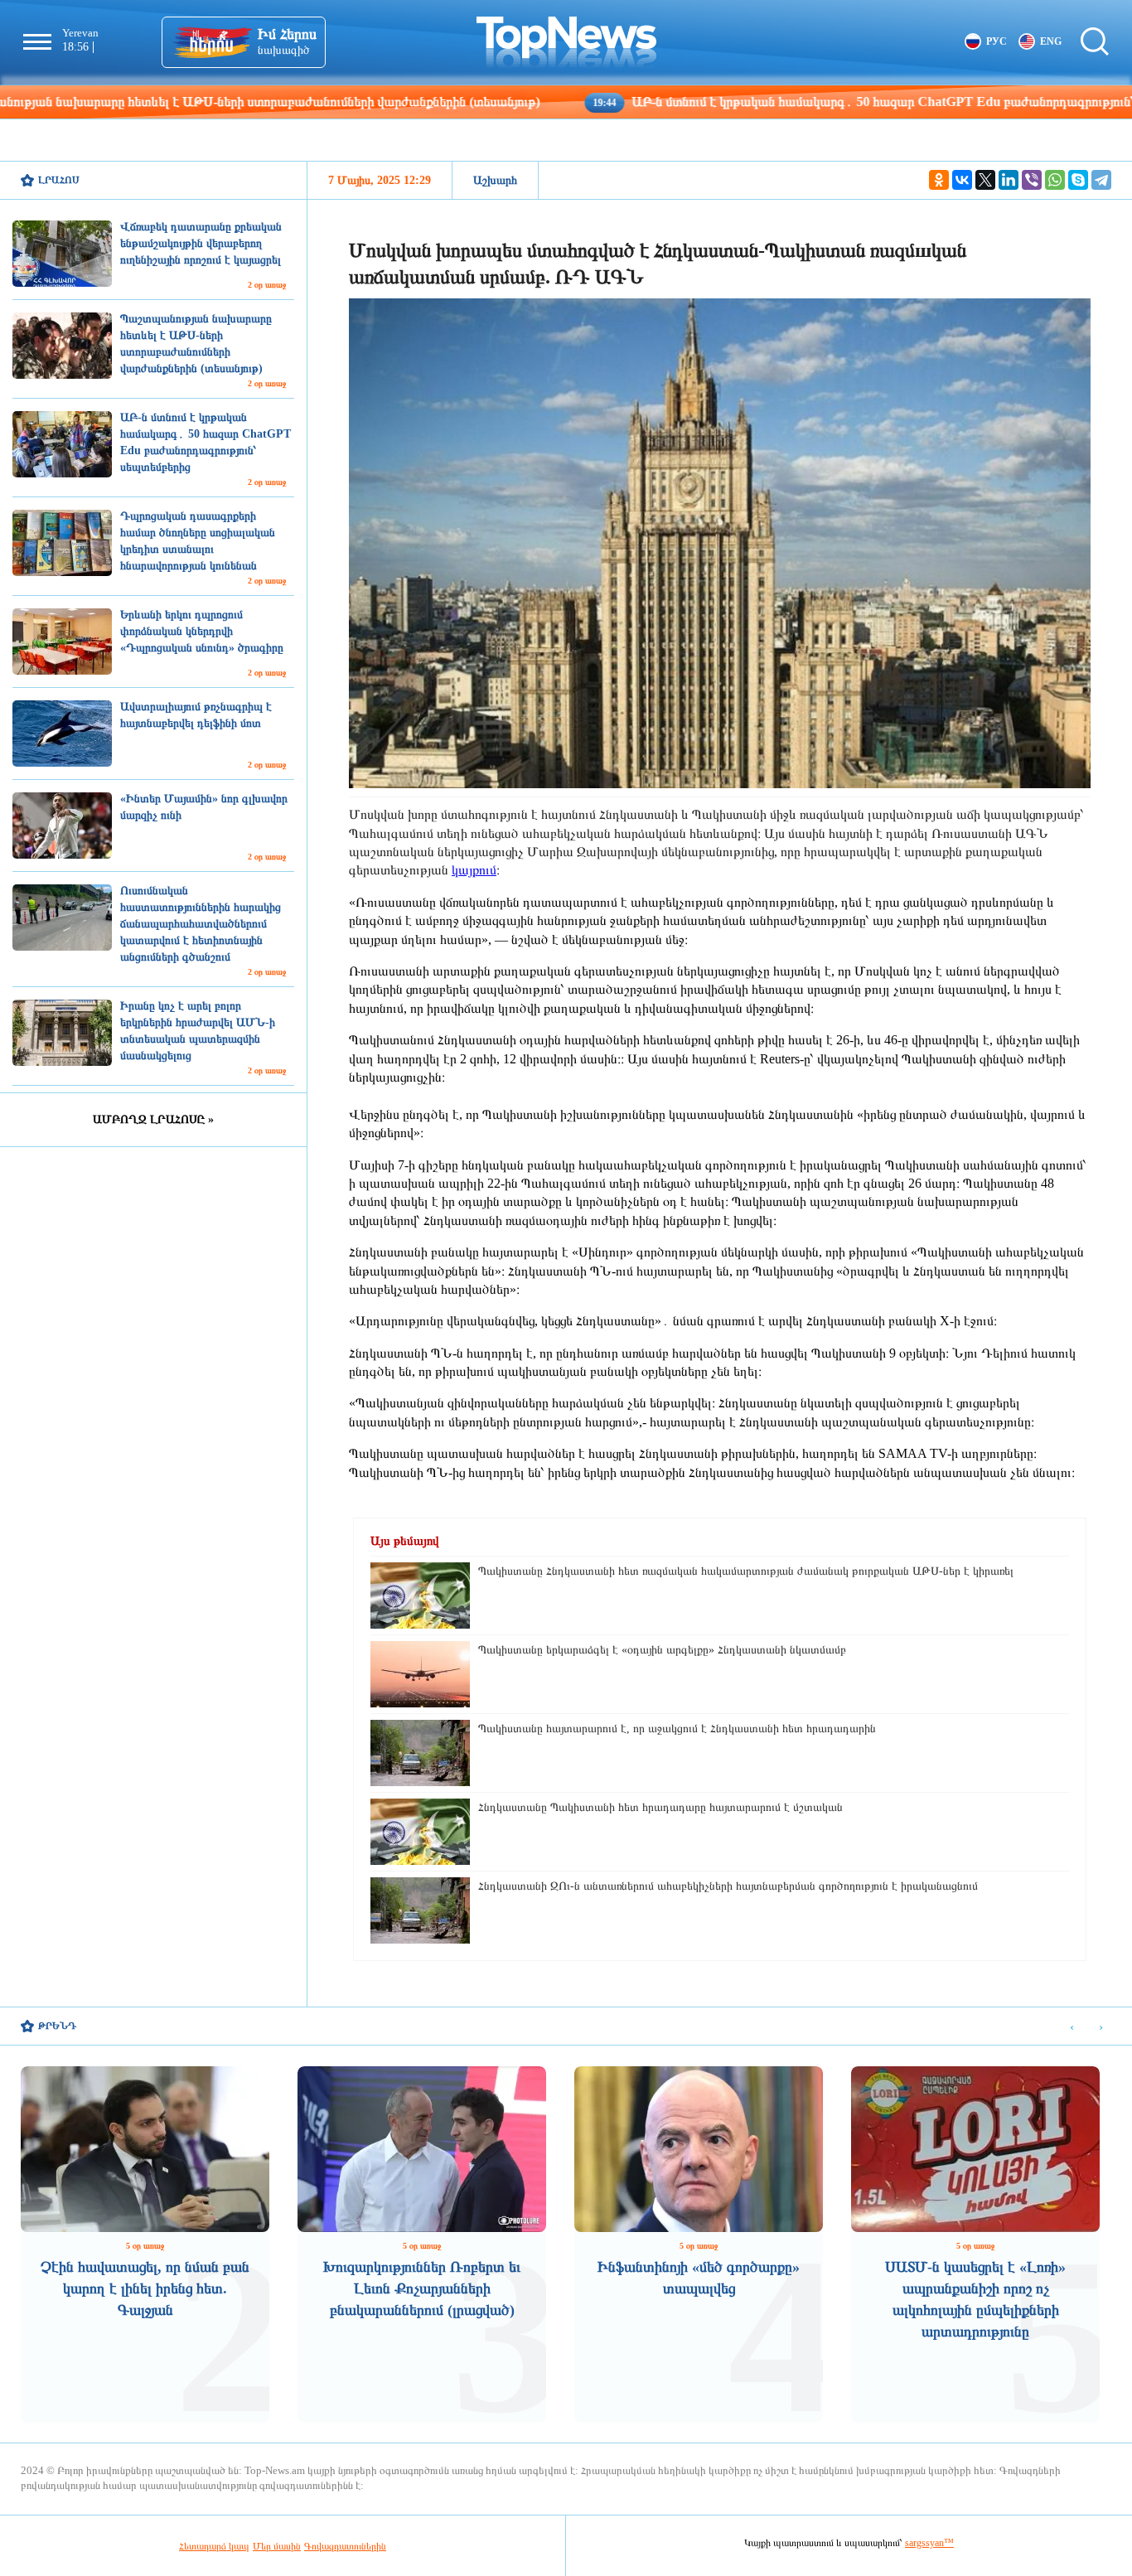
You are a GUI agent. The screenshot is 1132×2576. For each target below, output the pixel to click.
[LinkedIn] (1009, 180)
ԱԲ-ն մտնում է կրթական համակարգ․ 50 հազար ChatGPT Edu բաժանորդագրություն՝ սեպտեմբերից (801, 102)
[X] (985, 180)
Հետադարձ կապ (214, 2546)
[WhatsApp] (1055, 180)
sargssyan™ (929, 2543)
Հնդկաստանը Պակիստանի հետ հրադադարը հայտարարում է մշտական (660, 1807)
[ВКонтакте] (962, 180)
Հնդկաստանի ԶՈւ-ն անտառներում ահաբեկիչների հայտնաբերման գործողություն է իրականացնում (728, 1886)
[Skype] (1078, 180)
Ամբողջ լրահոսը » (153, 1119)
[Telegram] (1101, 180)
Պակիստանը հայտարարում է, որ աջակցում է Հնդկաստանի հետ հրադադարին (677, 1729)
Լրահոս (59, 180)
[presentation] (1072, 2027)
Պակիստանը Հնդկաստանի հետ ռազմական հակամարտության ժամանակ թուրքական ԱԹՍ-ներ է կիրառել (746, 1571)
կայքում (474, 870)
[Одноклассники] (939, 180)
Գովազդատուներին (345, 2546)
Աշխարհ (495, 180)
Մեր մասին (277, 2546)
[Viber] (1032, 180)
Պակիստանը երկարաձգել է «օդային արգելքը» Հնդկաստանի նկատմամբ (662, 1650)
